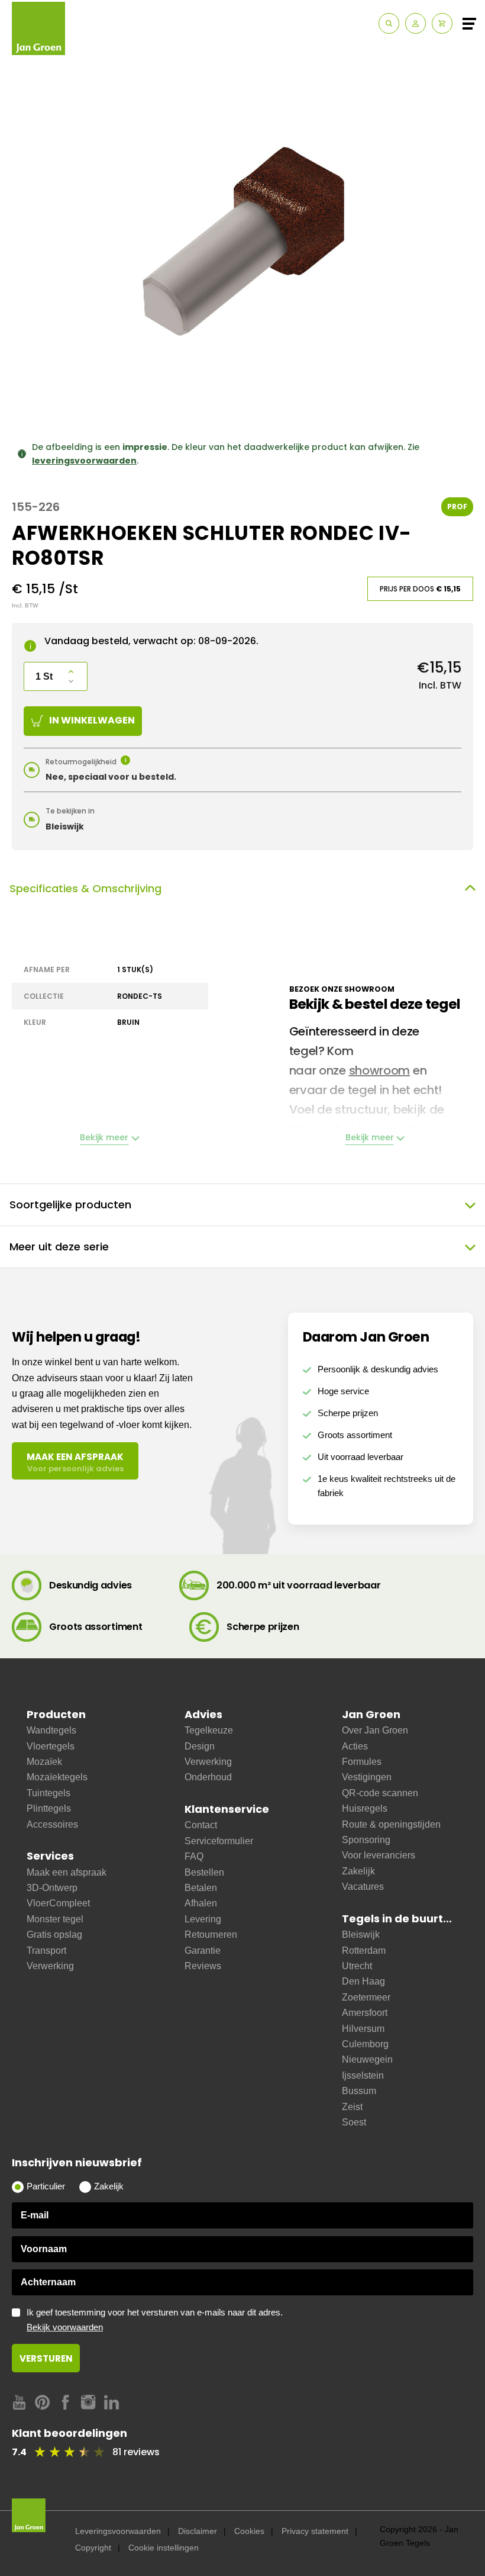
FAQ (194, 1856)
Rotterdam (364, 1951)
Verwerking (50, 1966)
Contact (201, 1825)
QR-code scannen (380, 1793)
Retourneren (211, 1935)
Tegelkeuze (209, 1730)
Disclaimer (198, 2531)
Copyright (93, 2548)
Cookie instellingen (164, 2548)
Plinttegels (49, 1808)
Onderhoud (208, 1777)
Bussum (359, 2091)
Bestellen (204, 1872)
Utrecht (357, 1966)
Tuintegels (48, 1793)
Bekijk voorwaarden (65, 2327)
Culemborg (365, 2044)
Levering (203, 1919)
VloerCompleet (58, 1903)
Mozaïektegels (57, 1777)
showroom (380, 1070)
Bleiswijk (361, 1935)
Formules (362, 1762)
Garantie (203, 1951)
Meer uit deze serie (59, 1247)
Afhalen (201, 1903)
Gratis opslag (54, 1935)
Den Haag (363, 1981)
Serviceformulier (219, 1841)
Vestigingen (367, 1777)
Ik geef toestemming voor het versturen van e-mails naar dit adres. (155, 2320)
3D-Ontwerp (52, 1888)
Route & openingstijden (391, 1824)
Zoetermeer (366, 1997)
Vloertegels (51, 1746)
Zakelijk (358, 1871)
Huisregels (365, 1808)
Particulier (46, 2186)
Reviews (203, 1966)
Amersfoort (365, 2013)
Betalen (201, 1888)
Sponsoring (366, 1840)
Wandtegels (51, 1730)
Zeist (352, 2107)
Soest (354, 2122)
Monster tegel (55, 1919)
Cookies (249, 2531)
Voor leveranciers (379, 1855)
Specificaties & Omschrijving (85, 888)
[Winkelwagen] (442, 23)
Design (200, 1746)
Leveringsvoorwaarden (118, 2531)
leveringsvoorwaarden (84, 461)
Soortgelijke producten (70, 1205)
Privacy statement (315, 2531)
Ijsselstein (363, 2075)
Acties (355, 1746)
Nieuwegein (367, 2059)
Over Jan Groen (375, 1730)
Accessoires (52, 1824)
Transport (46, 1951)
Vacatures (363, 1887)
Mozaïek (44, 1762)
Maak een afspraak (67, 1872)
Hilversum (363, 2029)
